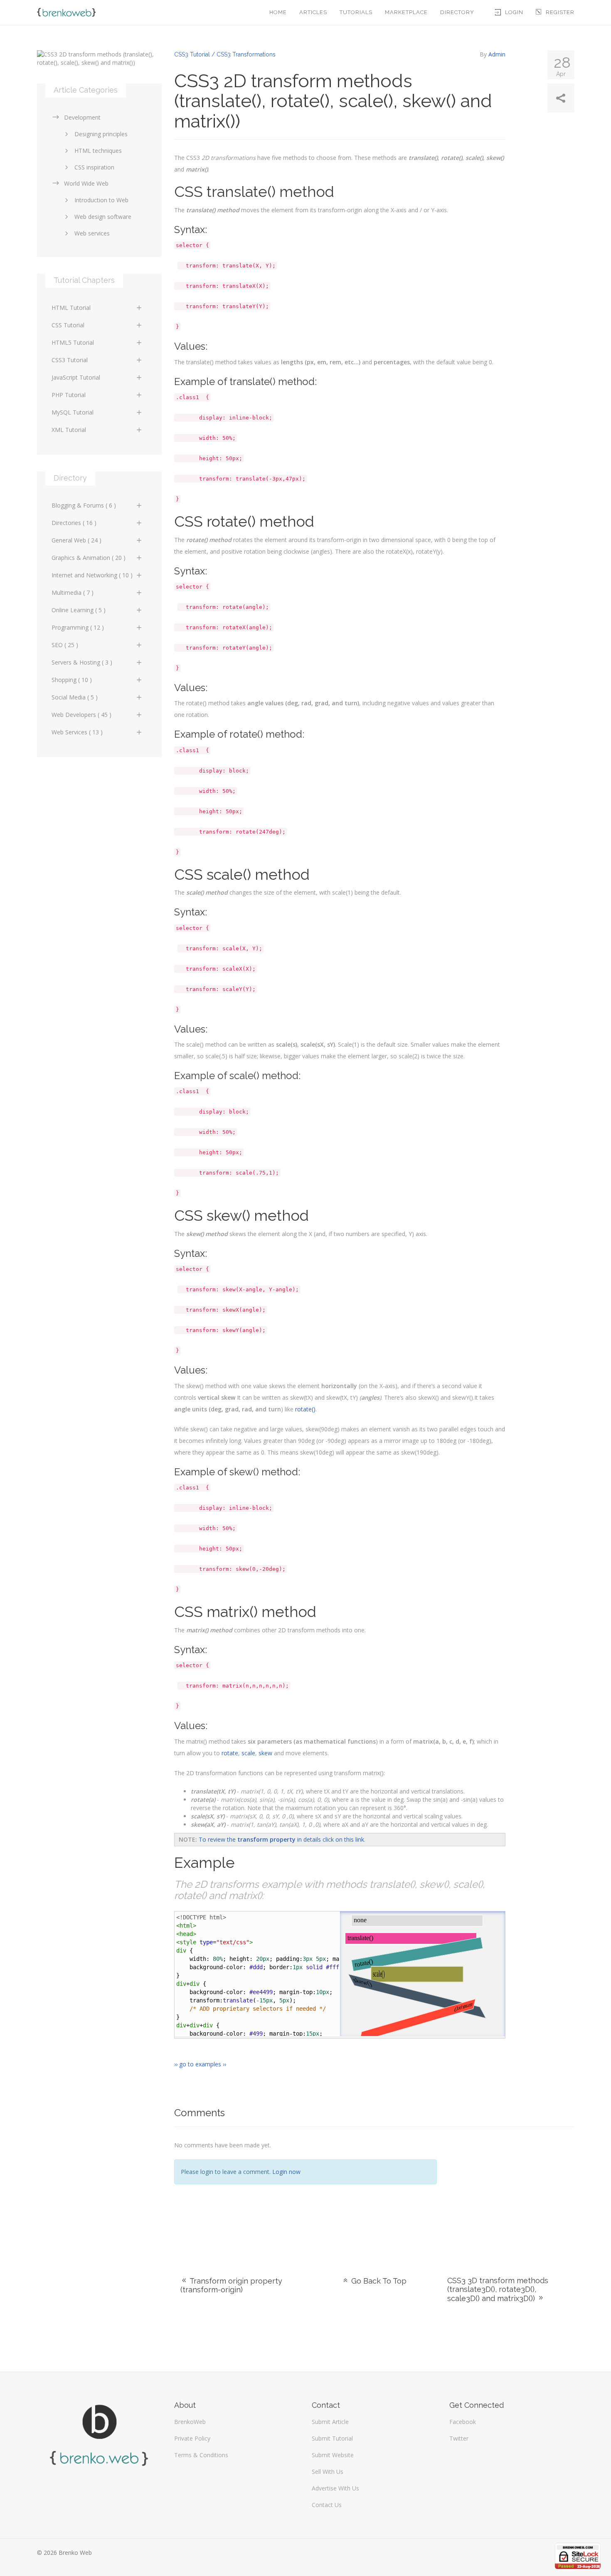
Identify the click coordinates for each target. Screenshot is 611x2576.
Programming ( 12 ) (78, 627)
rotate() (305, 1409)
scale (248, 1753)
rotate (230, 1753)
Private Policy (192, 2438)
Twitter (459, 2438)
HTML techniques (98, 151)
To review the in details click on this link (281, 1839)
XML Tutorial (69, 430)
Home (278, 12)
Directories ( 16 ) (74, 523)
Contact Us (327, 2505)
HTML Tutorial (71, 308)
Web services (92, 233)
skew (265, 1753)
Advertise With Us (335, 2488)
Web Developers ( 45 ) (81, 715)
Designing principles (101, 134)
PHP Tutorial (69, 395)
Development (82, 117)
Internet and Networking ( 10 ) (92, 575)
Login (514, 12)
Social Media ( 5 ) (75, 697)
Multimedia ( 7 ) (73, 592)
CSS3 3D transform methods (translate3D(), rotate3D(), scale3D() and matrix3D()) (498, 2289)
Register (560, 12)
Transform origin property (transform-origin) (231, 2285)
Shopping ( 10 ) (72, 680)
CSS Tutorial (68, 325)
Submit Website (333, 2455)
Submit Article (330, 2422)
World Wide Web (86, 183)
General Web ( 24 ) (76, 540)
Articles (313, 12)
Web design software (103, 217)
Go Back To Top (378, 2281)
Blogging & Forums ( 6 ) (84, 505)
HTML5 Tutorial (73, 342)
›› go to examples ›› (200, 2064)
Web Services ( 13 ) (77, 732)
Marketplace (406, 12)
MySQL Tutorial (73, 412)
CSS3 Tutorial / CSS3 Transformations (225, 54)
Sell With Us (328, 2472)
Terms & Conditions (201, 2455)
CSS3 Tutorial (70, 360)
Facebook (463, 2422)
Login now (286, 2172)
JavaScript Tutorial (76, 377)
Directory (457, 12)
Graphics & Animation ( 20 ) (89, 558)
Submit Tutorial (332, 2438)
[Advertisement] (512, 2191)
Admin (497, 54)
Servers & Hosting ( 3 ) (82, 662)
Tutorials (356, 12)
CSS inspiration (94, 167)
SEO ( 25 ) (65, 645)
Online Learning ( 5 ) (79, 610)
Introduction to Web (101, 200)
